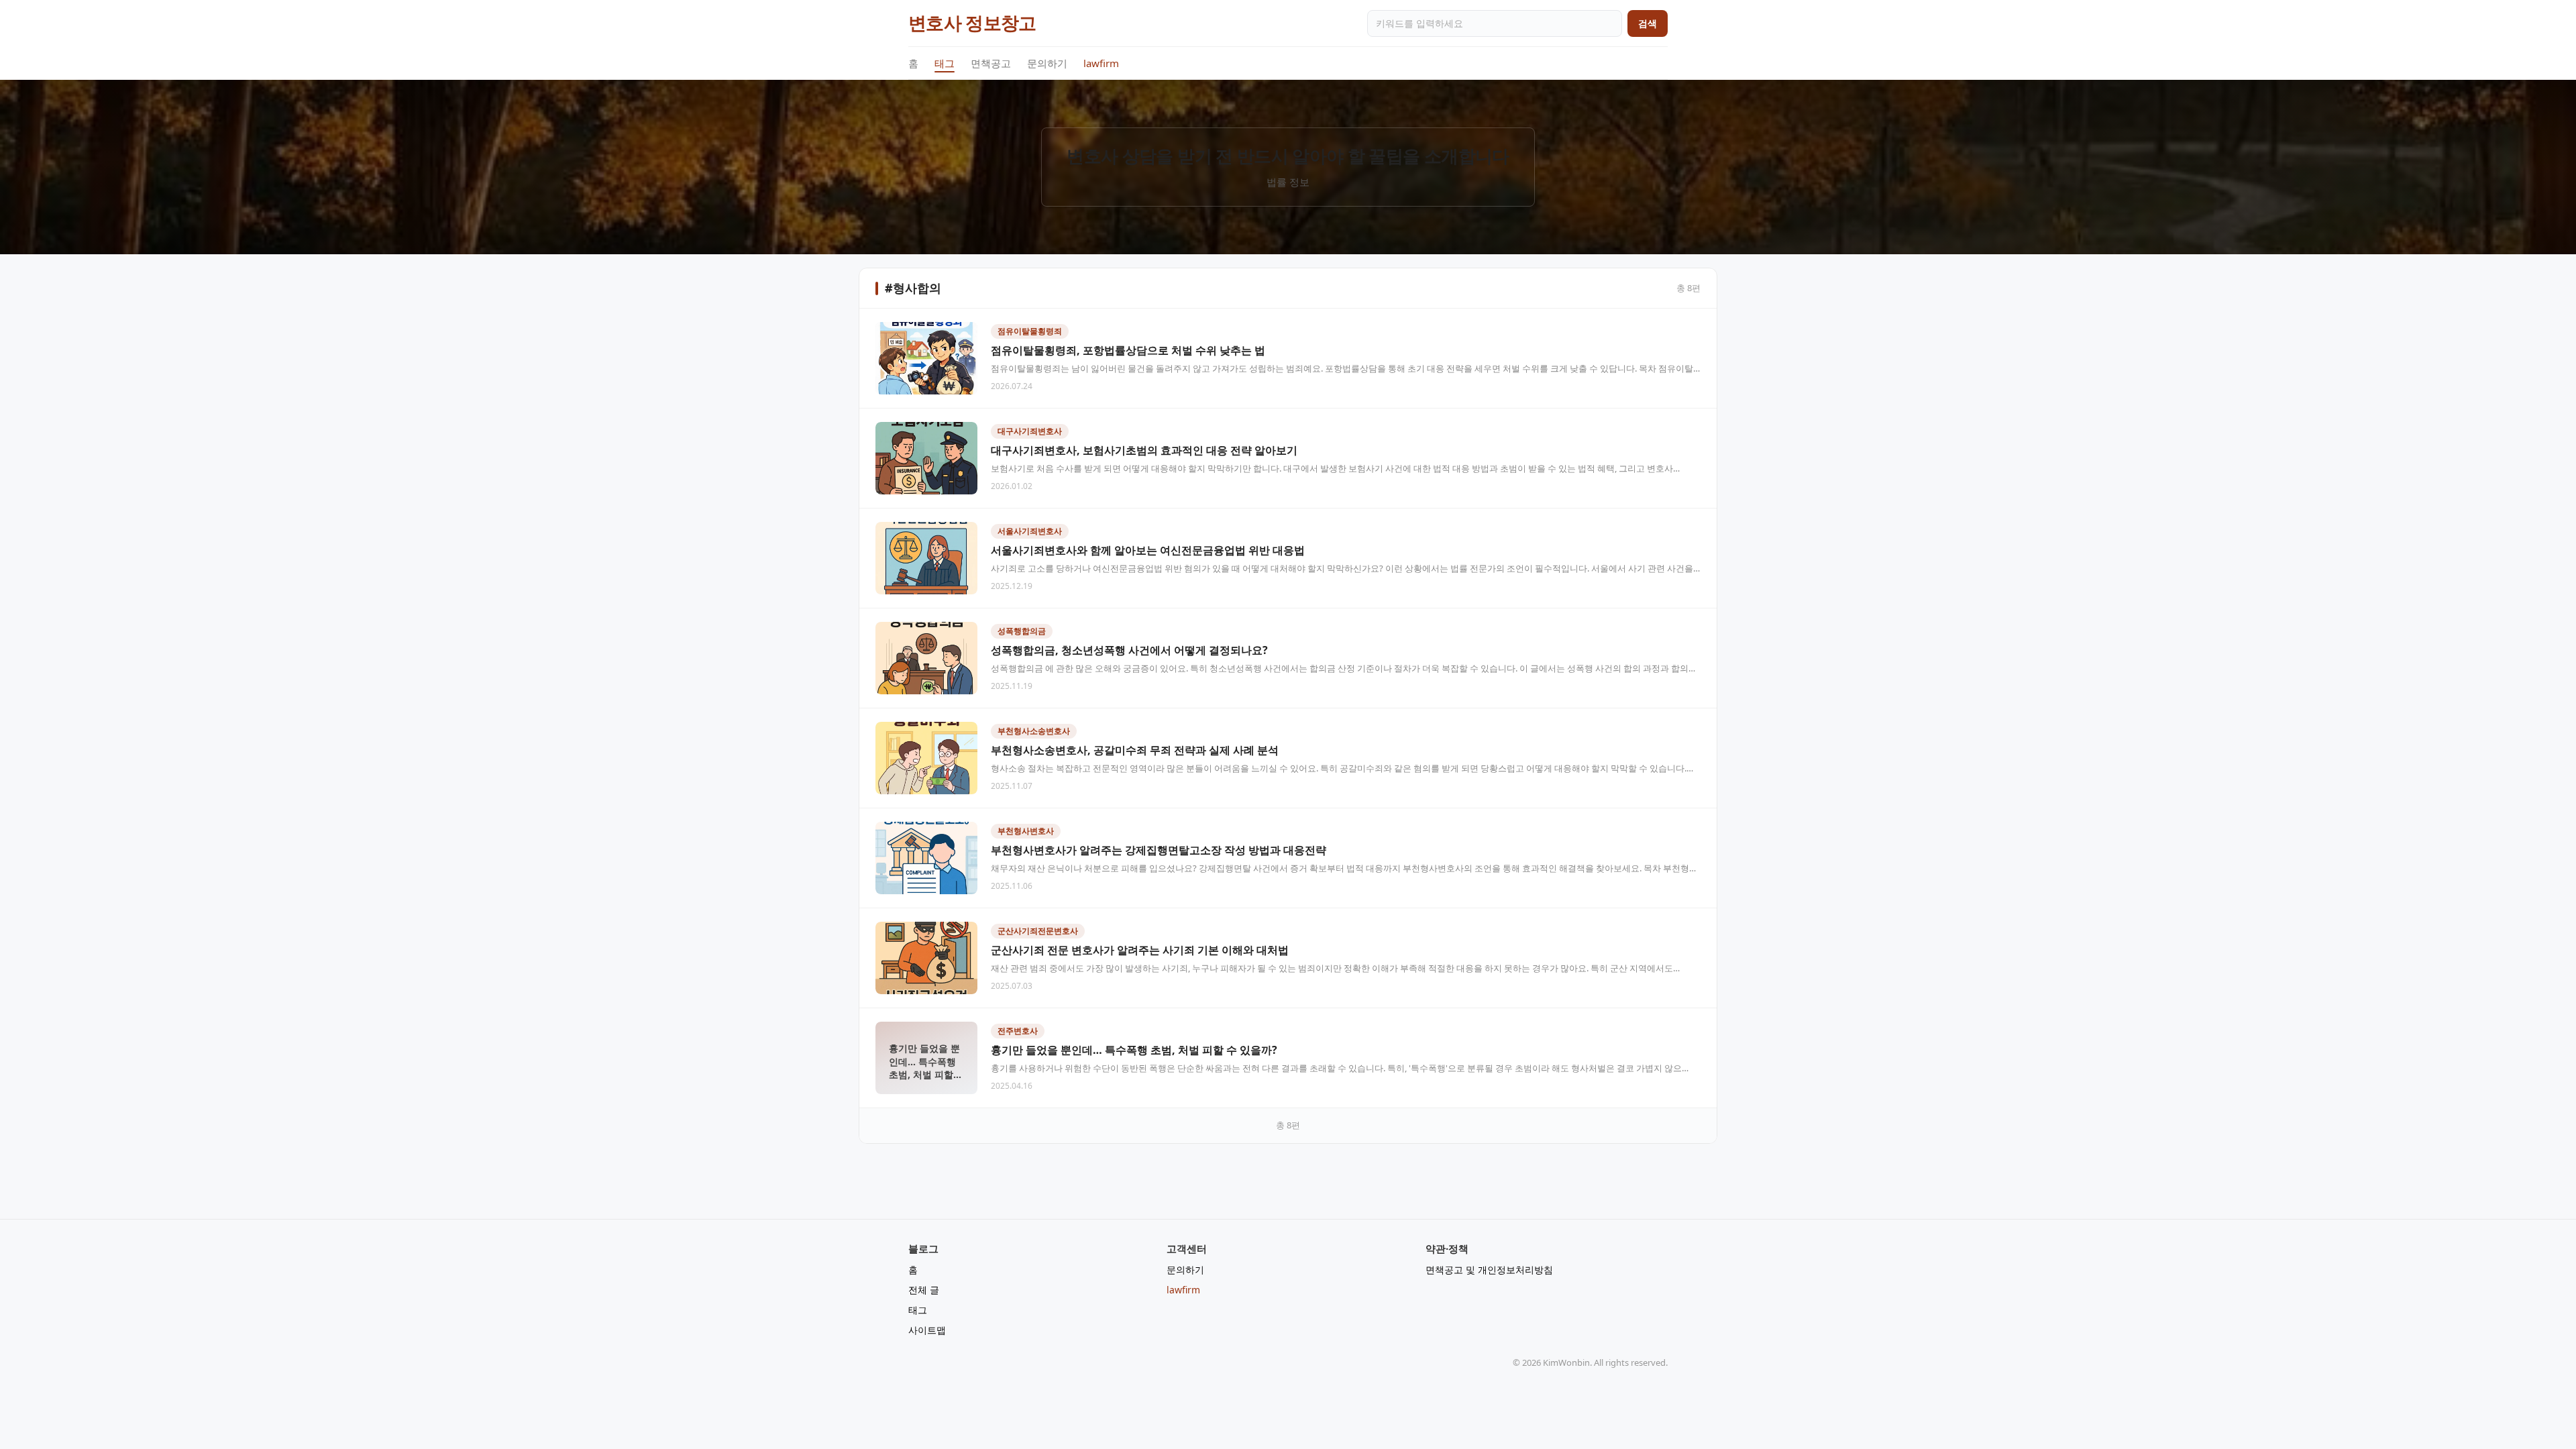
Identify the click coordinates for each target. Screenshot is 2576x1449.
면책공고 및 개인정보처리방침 (1489, 1270)
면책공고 (991, 63)
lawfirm (1101, 63)
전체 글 (924, 1290)
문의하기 (1047, 63)
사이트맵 (927, 1330)
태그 (945, 63)
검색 (1648, 23)
